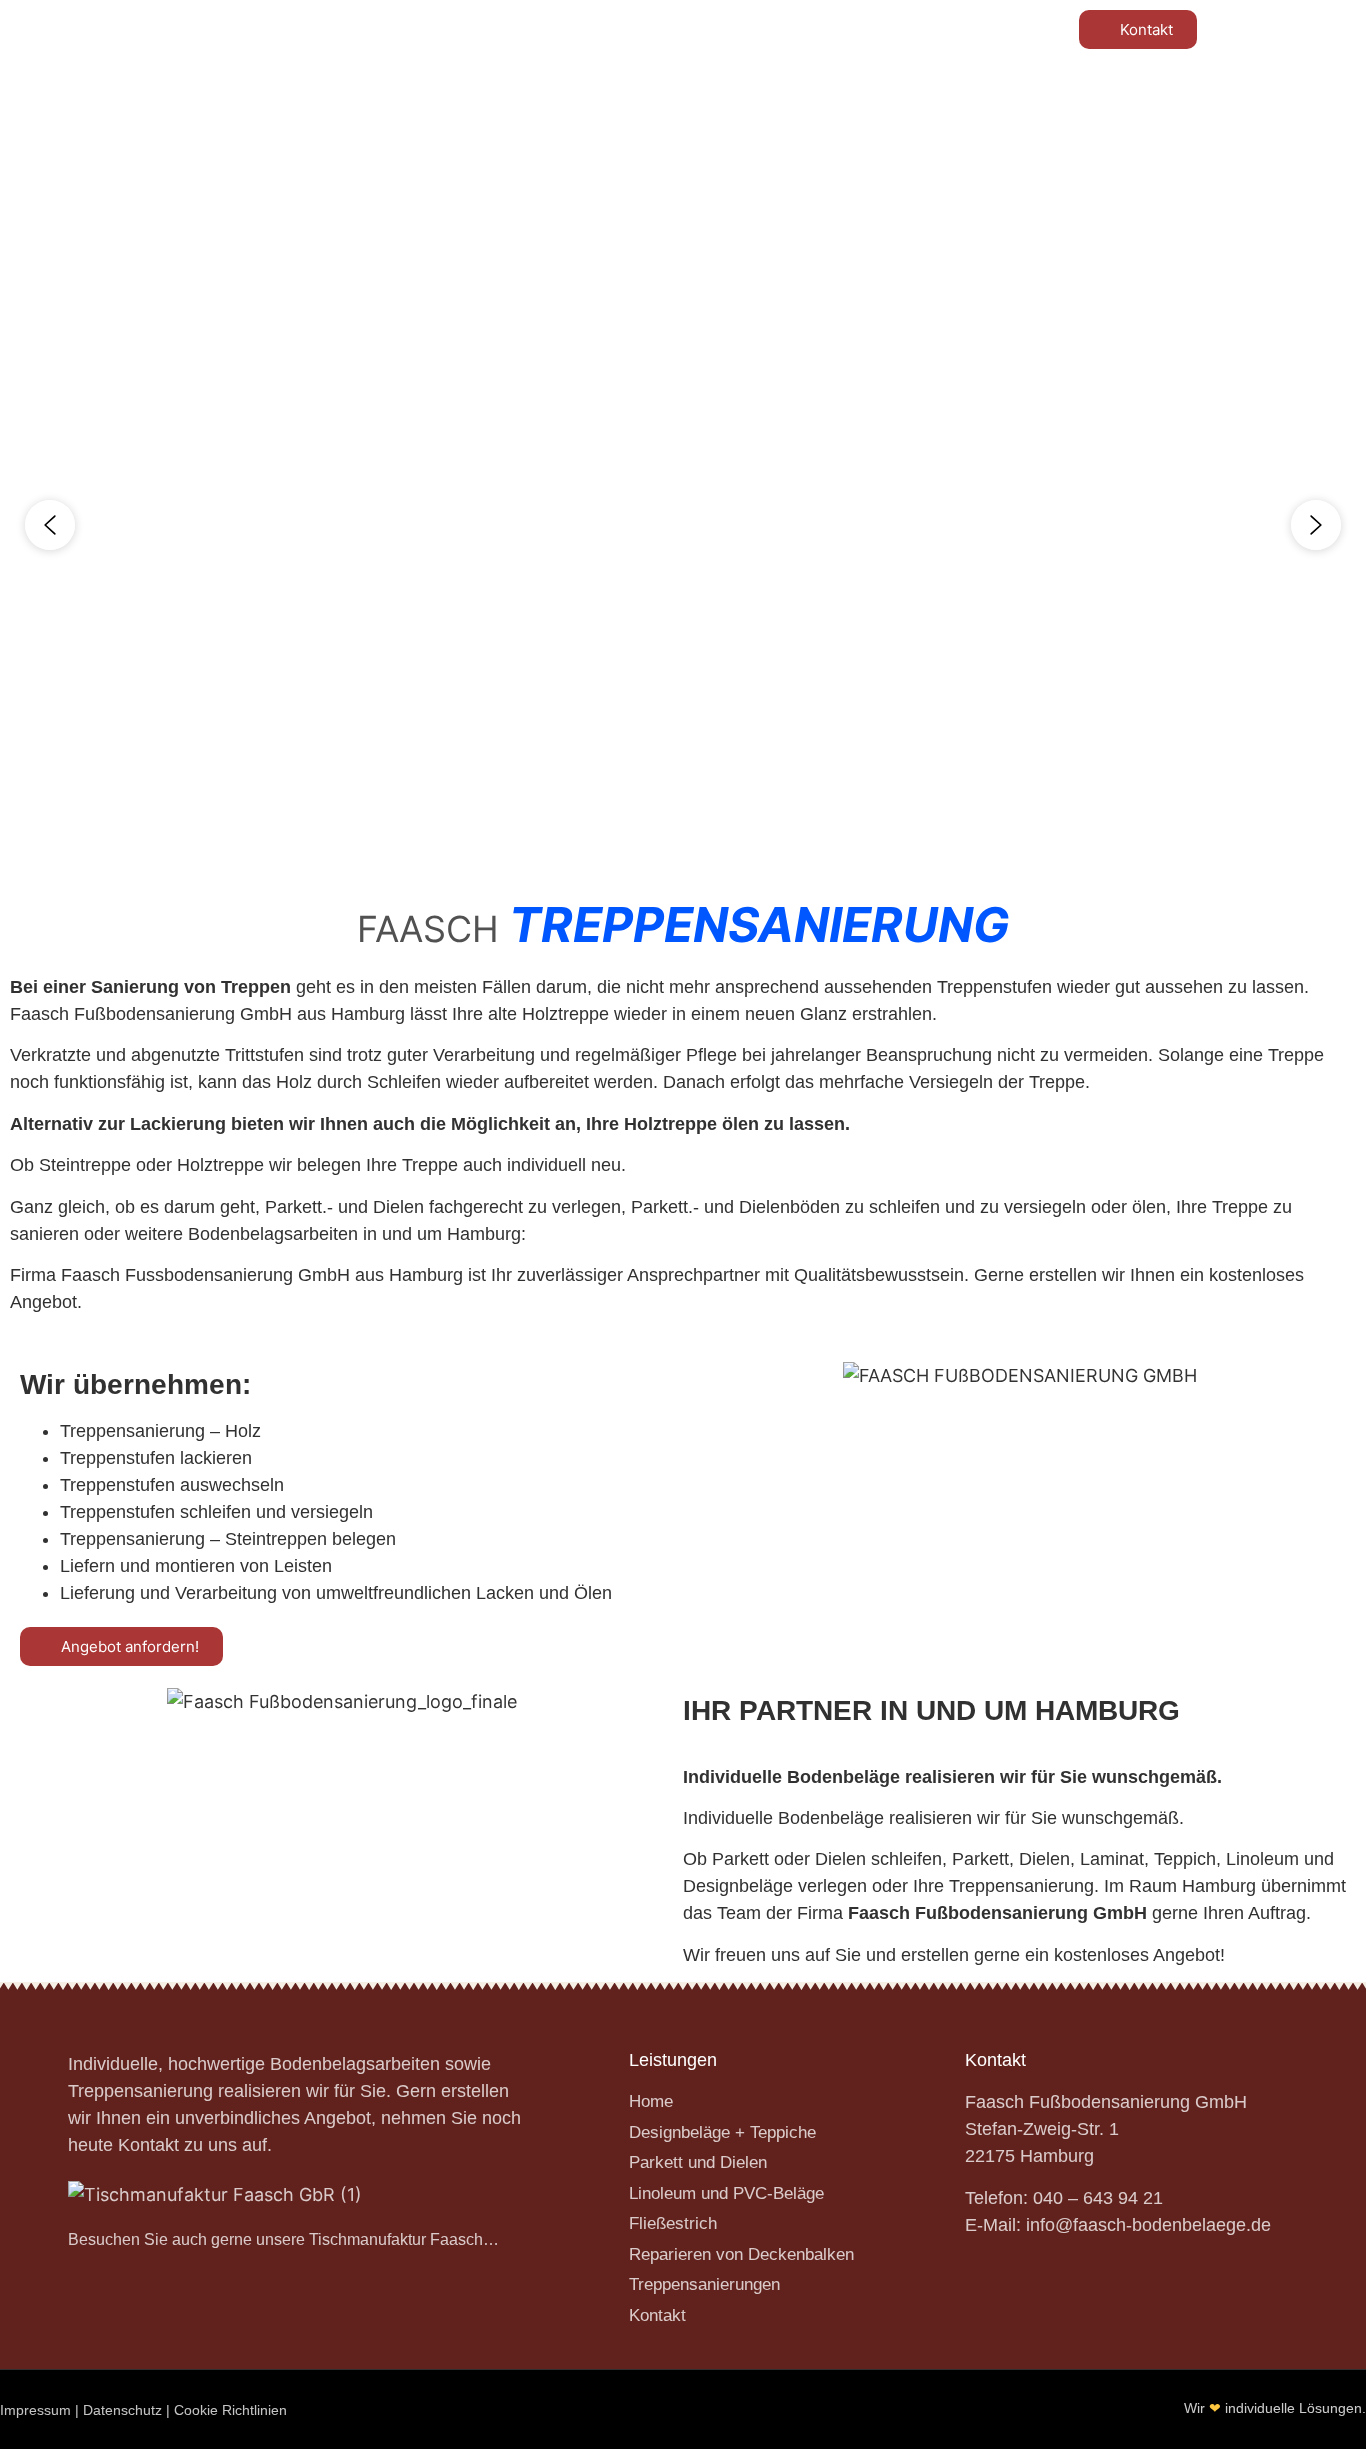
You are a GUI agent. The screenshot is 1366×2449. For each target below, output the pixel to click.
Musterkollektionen (895, 120)
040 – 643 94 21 (1098, 2198)
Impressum (35, 2410)
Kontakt (1073, 120)
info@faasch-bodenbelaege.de (1148, 2225)
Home (285, 120)
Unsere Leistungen (429, 120)
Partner (604, 120)
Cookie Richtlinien (230, 2410)
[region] (683, 524)
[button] (50, 525)
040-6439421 (586, 23)
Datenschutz (122, 2410)
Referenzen (725, 120)
